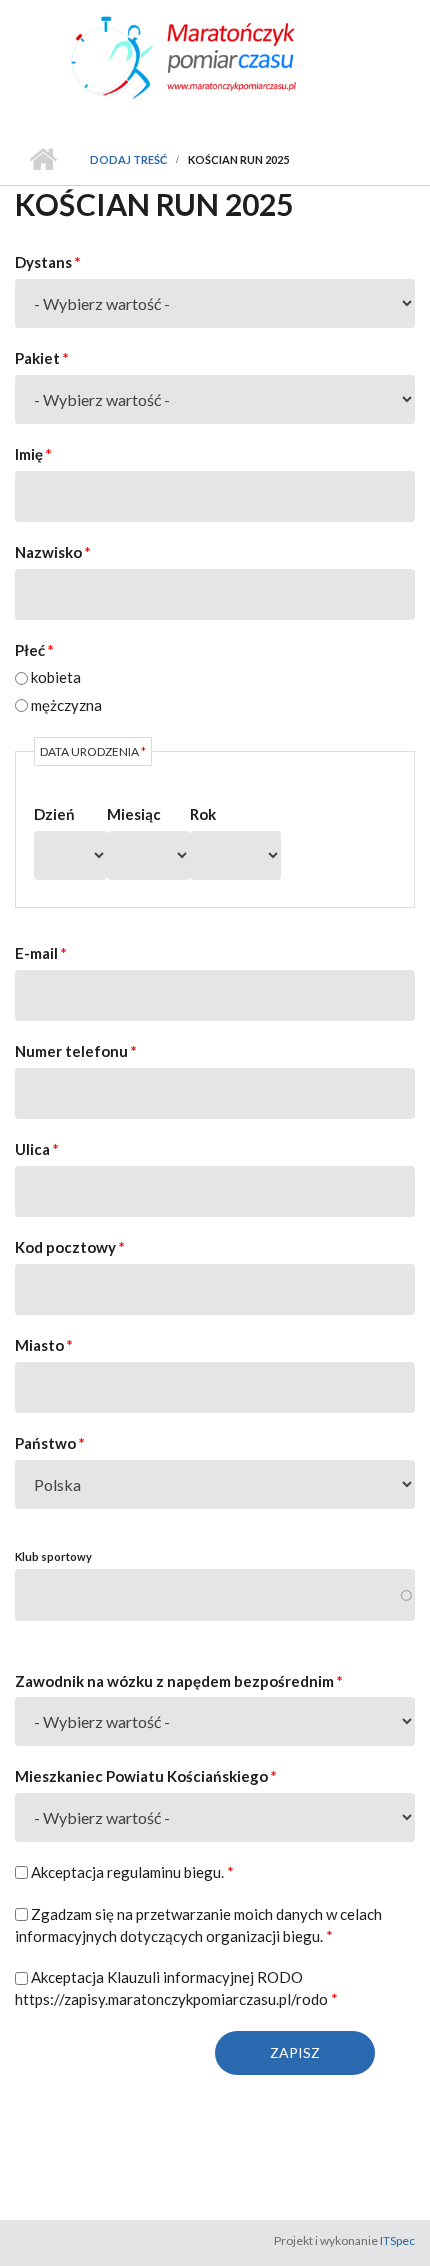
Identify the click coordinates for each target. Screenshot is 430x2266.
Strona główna (42, 160)
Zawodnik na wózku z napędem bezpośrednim (179, 1681)
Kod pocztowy (70, 1247)
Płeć (34, 650)
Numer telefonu (76, 1051)
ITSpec (397, 2240)
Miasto (44, 1345)
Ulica (37, 1149)
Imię (33, 454)
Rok (203, 814)
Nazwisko (53, 552)
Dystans (48, 262)
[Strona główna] (215, 56)
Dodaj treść (128, 159)
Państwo (50, 1443)
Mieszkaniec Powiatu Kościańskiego (146, 1776)
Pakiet (42, 358)
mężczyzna (66, 705)
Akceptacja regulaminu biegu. (132, 1872)
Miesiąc (134, 814)
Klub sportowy (53, 1556)
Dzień (54, 814)
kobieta (56, 677)
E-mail (41, 953)
